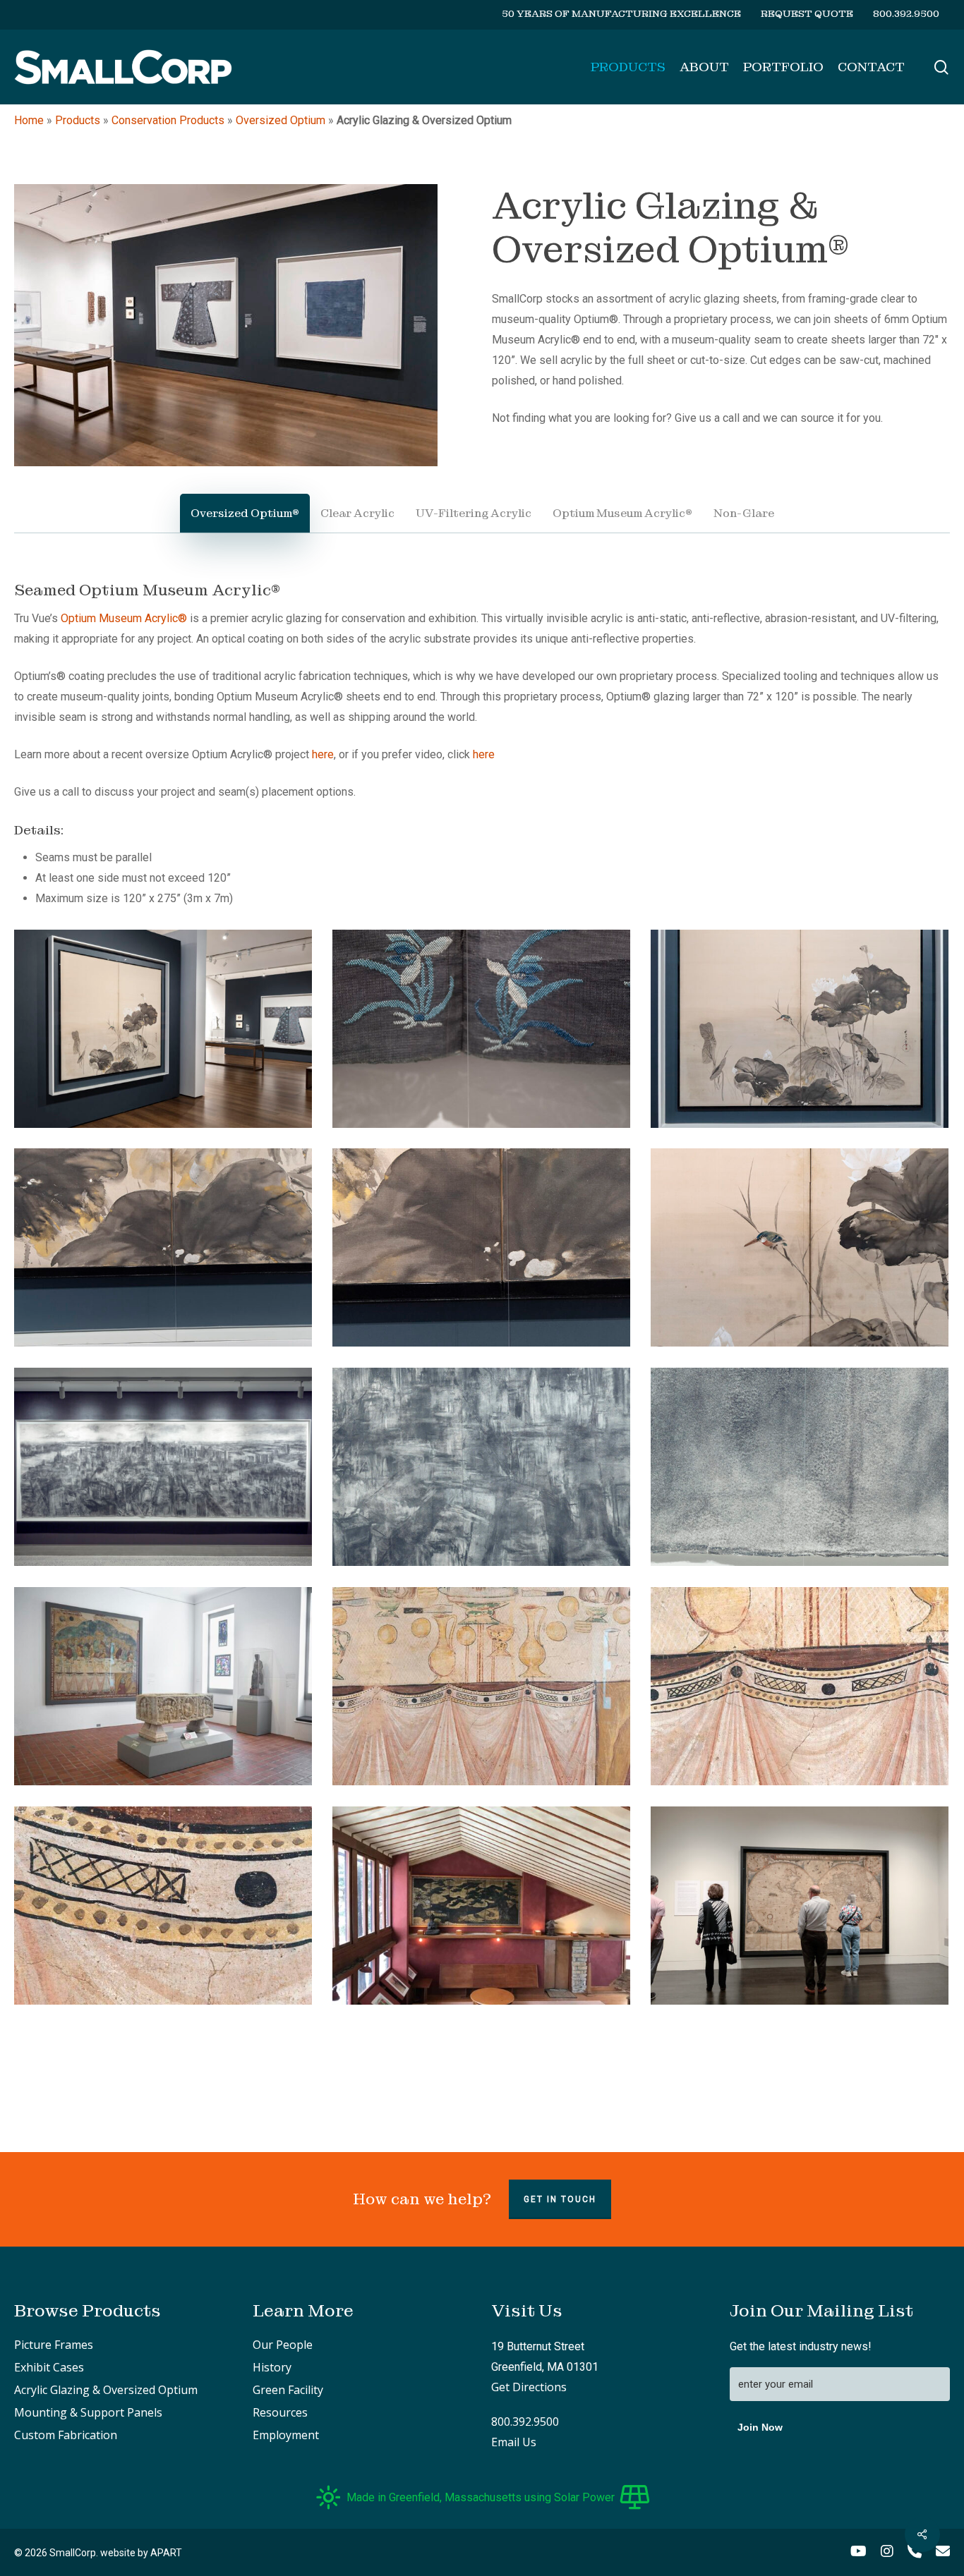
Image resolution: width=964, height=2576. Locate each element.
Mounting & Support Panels (88, 2412)
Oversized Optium (281, 120)
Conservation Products (168, 120)
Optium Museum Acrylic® (124, 618)
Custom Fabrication (66, 2435)
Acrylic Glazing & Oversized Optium (106, 2390)
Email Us (514, 2442)
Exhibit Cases (49, 2367)
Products (78, 120)
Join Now (760, 2427)
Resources (280, 2412)
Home (29, 120)
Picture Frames (54, 2345)
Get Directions (529, 2387)
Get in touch (560, 2199)
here (323, 754)
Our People (283, 2345)
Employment (286, 2435)
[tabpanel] (482, 1297)
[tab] (245, 513)
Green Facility (288, 2390)
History (272, 2367)
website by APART (141, 2553)
